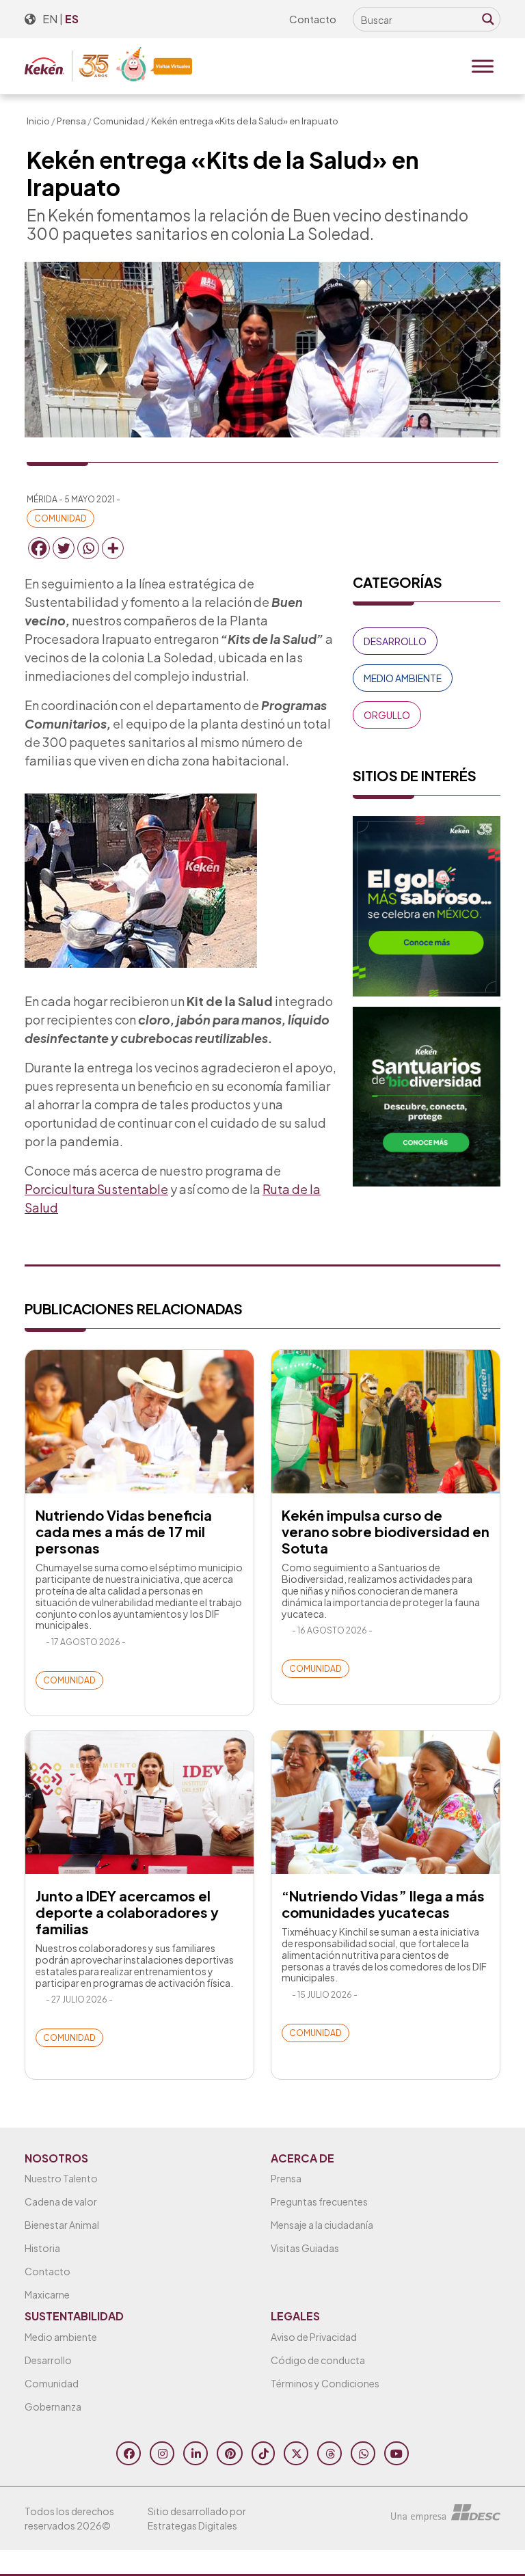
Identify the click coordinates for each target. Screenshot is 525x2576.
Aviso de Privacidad (314, 2337)
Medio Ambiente (403, 678)
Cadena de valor (61, 2201)
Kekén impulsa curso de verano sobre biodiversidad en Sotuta (386, 1531)
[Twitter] (64, 548)
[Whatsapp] (88, 548)
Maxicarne (47, 2294)
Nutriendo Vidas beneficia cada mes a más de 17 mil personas (124, 1531)
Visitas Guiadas (305, 2248)
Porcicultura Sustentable (96, 1189)
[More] (113, 548)
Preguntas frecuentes (319, 2201)
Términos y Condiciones (325, 2383)
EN (50, 19)
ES (72, 19)
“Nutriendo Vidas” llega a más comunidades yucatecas (383, 1904)
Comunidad (119, 121)
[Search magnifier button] (488, 19)
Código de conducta (318, 2360)
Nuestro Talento (61, 2178)
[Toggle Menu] (483, 66)
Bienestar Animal (62, 2225)
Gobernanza (53, 2406)
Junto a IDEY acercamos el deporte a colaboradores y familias (127, 1912)
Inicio (38, 121)
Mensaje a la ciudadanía (322, 2225)
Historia (42, 2248)
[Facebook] (39, 548)
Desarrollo (395, 641)
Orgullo (387, 715)
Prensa (71, 121)
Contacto (313, 19)
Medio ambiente (61, 2337)
